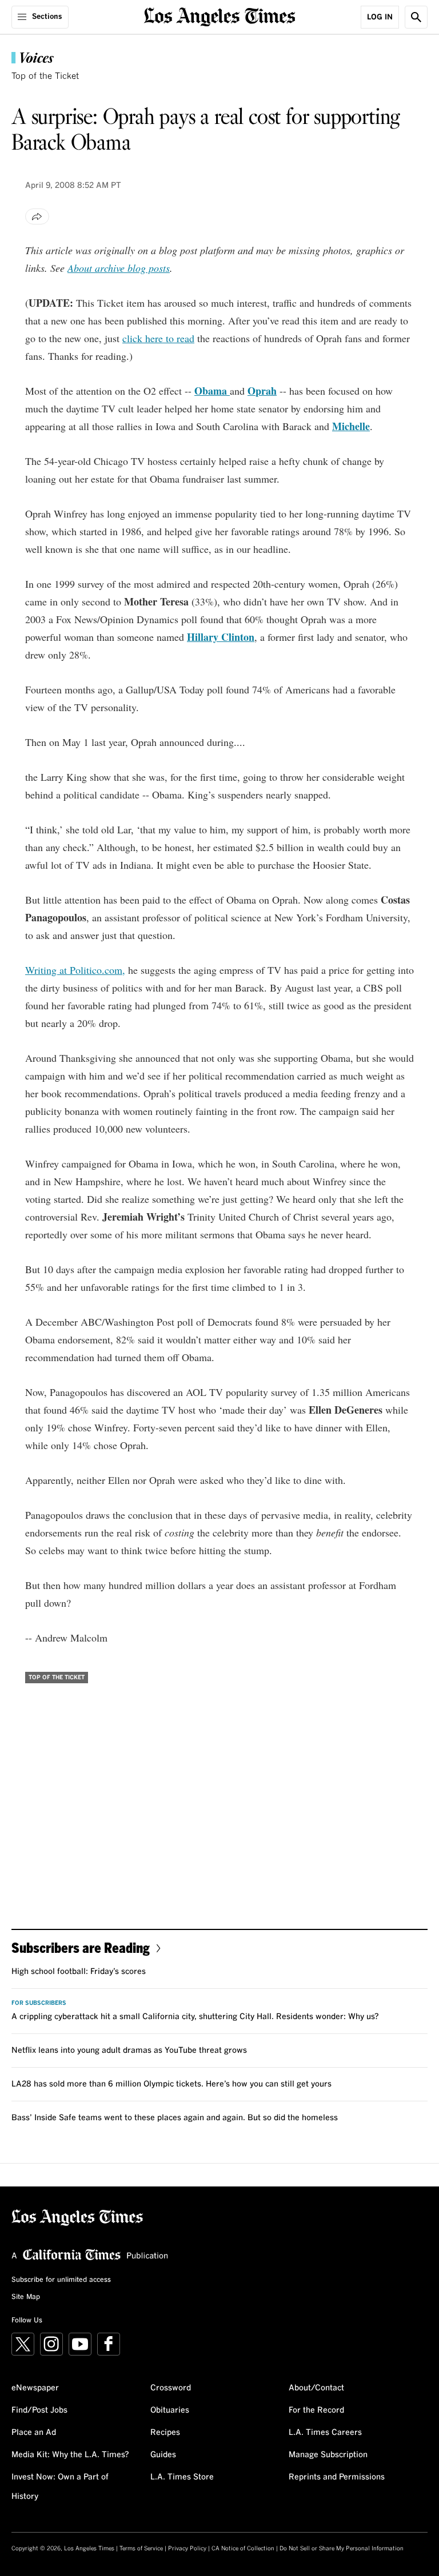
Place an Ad (34, 2433)
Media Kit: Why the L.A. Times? (70, 2455)
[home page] (220, 16)
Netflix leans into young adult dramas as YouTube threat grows (129, 2051)
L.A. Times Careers (325, 2433)
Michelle (351, 426)
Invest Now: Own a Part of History (60, 2487)
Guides (163, 2455)
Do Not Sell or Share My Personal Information (342, 2549)
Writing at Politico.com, (75, 970)
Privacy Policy (187, 2549)
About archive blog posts (119, 268)
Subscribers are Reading (81, 1947)
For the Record (316, 2410)
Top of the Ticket (45, 76)
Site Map (26, 2297)
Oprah (262, 391)
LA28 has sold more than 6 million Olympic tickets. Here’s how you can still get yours (171, 2084)
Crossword (171, 2388)
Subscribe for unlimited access (61, 2280)
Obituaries (170, 2410)
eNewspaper (35, 2388)
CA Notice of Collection (243, 2549)
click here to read (158, 338)
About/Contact (316, 2388)
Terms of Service (141, 2549)
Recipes (165, 2433)
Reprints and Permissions (337, 2477)
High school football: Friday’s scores (79, 1972)
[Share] (37, 216)
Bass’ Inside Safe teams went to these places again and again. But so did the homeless (175, 2118)
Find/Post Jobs (39, 2410)
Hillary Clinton (221, 637)
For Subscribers (39, 2003)
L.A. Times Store (182, 2477)
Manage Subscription (328, 2455)
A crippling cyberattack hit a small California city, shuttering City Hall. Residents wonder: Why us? (195, 2017)
